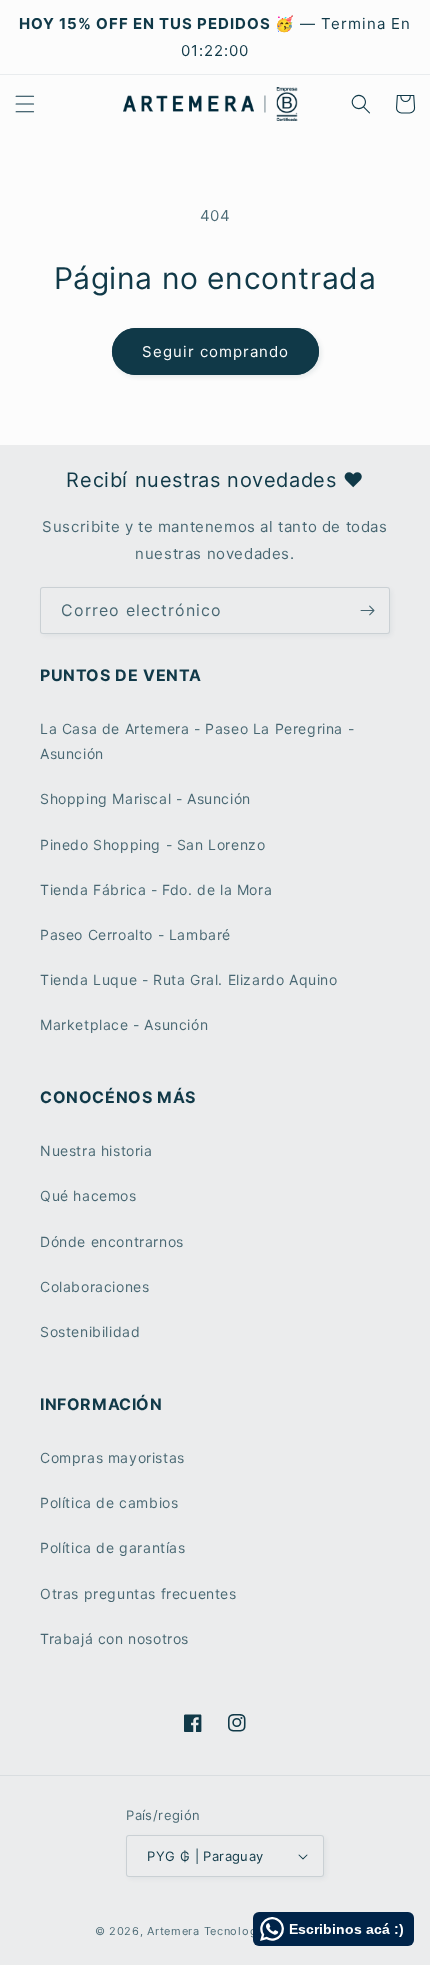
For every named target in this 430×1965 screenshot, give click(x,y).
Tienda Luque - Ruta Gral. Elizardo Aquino (189, 979)
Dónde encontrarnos (112, 1241)
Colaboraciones (94, 1286)
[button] (25, 104)
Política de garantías (113, 1547)
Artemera (173, 1931)
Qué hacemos (88, 1195)
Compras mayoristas (112, 1457)
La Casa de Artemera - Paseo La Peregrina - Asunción (197, 741)
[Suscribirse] (367, 610)
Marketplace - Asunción (124, 1024)
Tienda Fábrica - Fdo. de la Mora (156, 889)
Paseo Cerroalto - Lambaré (135, 934)
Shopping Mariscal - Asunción (145, 798)
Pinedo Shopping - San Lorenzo (152, 844)
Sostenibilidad (90, 1331)
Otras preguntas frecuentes (138, 1593)
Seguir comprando (215, 351)
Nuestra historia (96, 1150)
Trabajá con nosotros (114, 1638)
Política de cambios (109, 1502)
